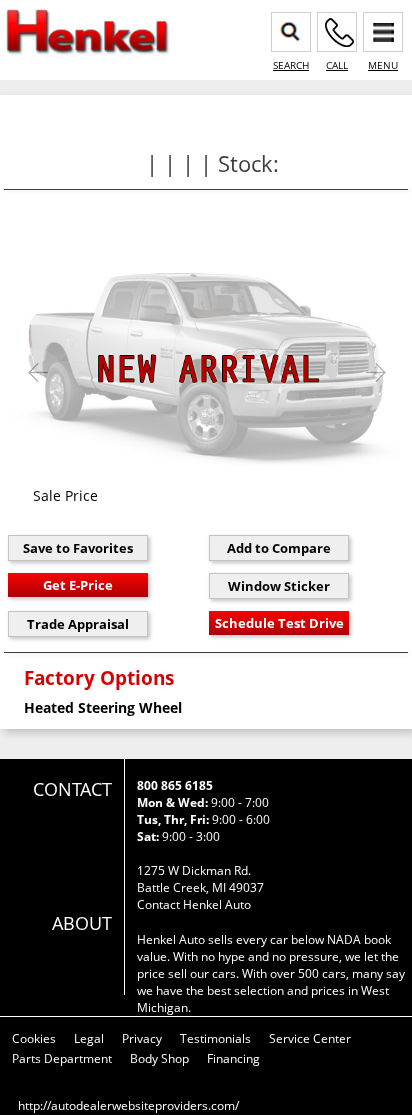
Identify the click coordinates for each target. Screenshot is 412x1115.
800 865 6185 (175, 785)
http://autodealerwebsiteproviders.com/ (128, 1105)
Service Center (310, 1038)
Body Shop (159, 1058)
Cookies (34, 1038)
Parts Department (62, 1058)
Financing (233, 1058)
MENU (383, 65)
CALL (337, 65)
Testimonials (215, 1038)
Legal (89, 1038)
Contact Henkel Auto (194, 904)
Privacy (142, 1038)
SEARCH (291, 65)
